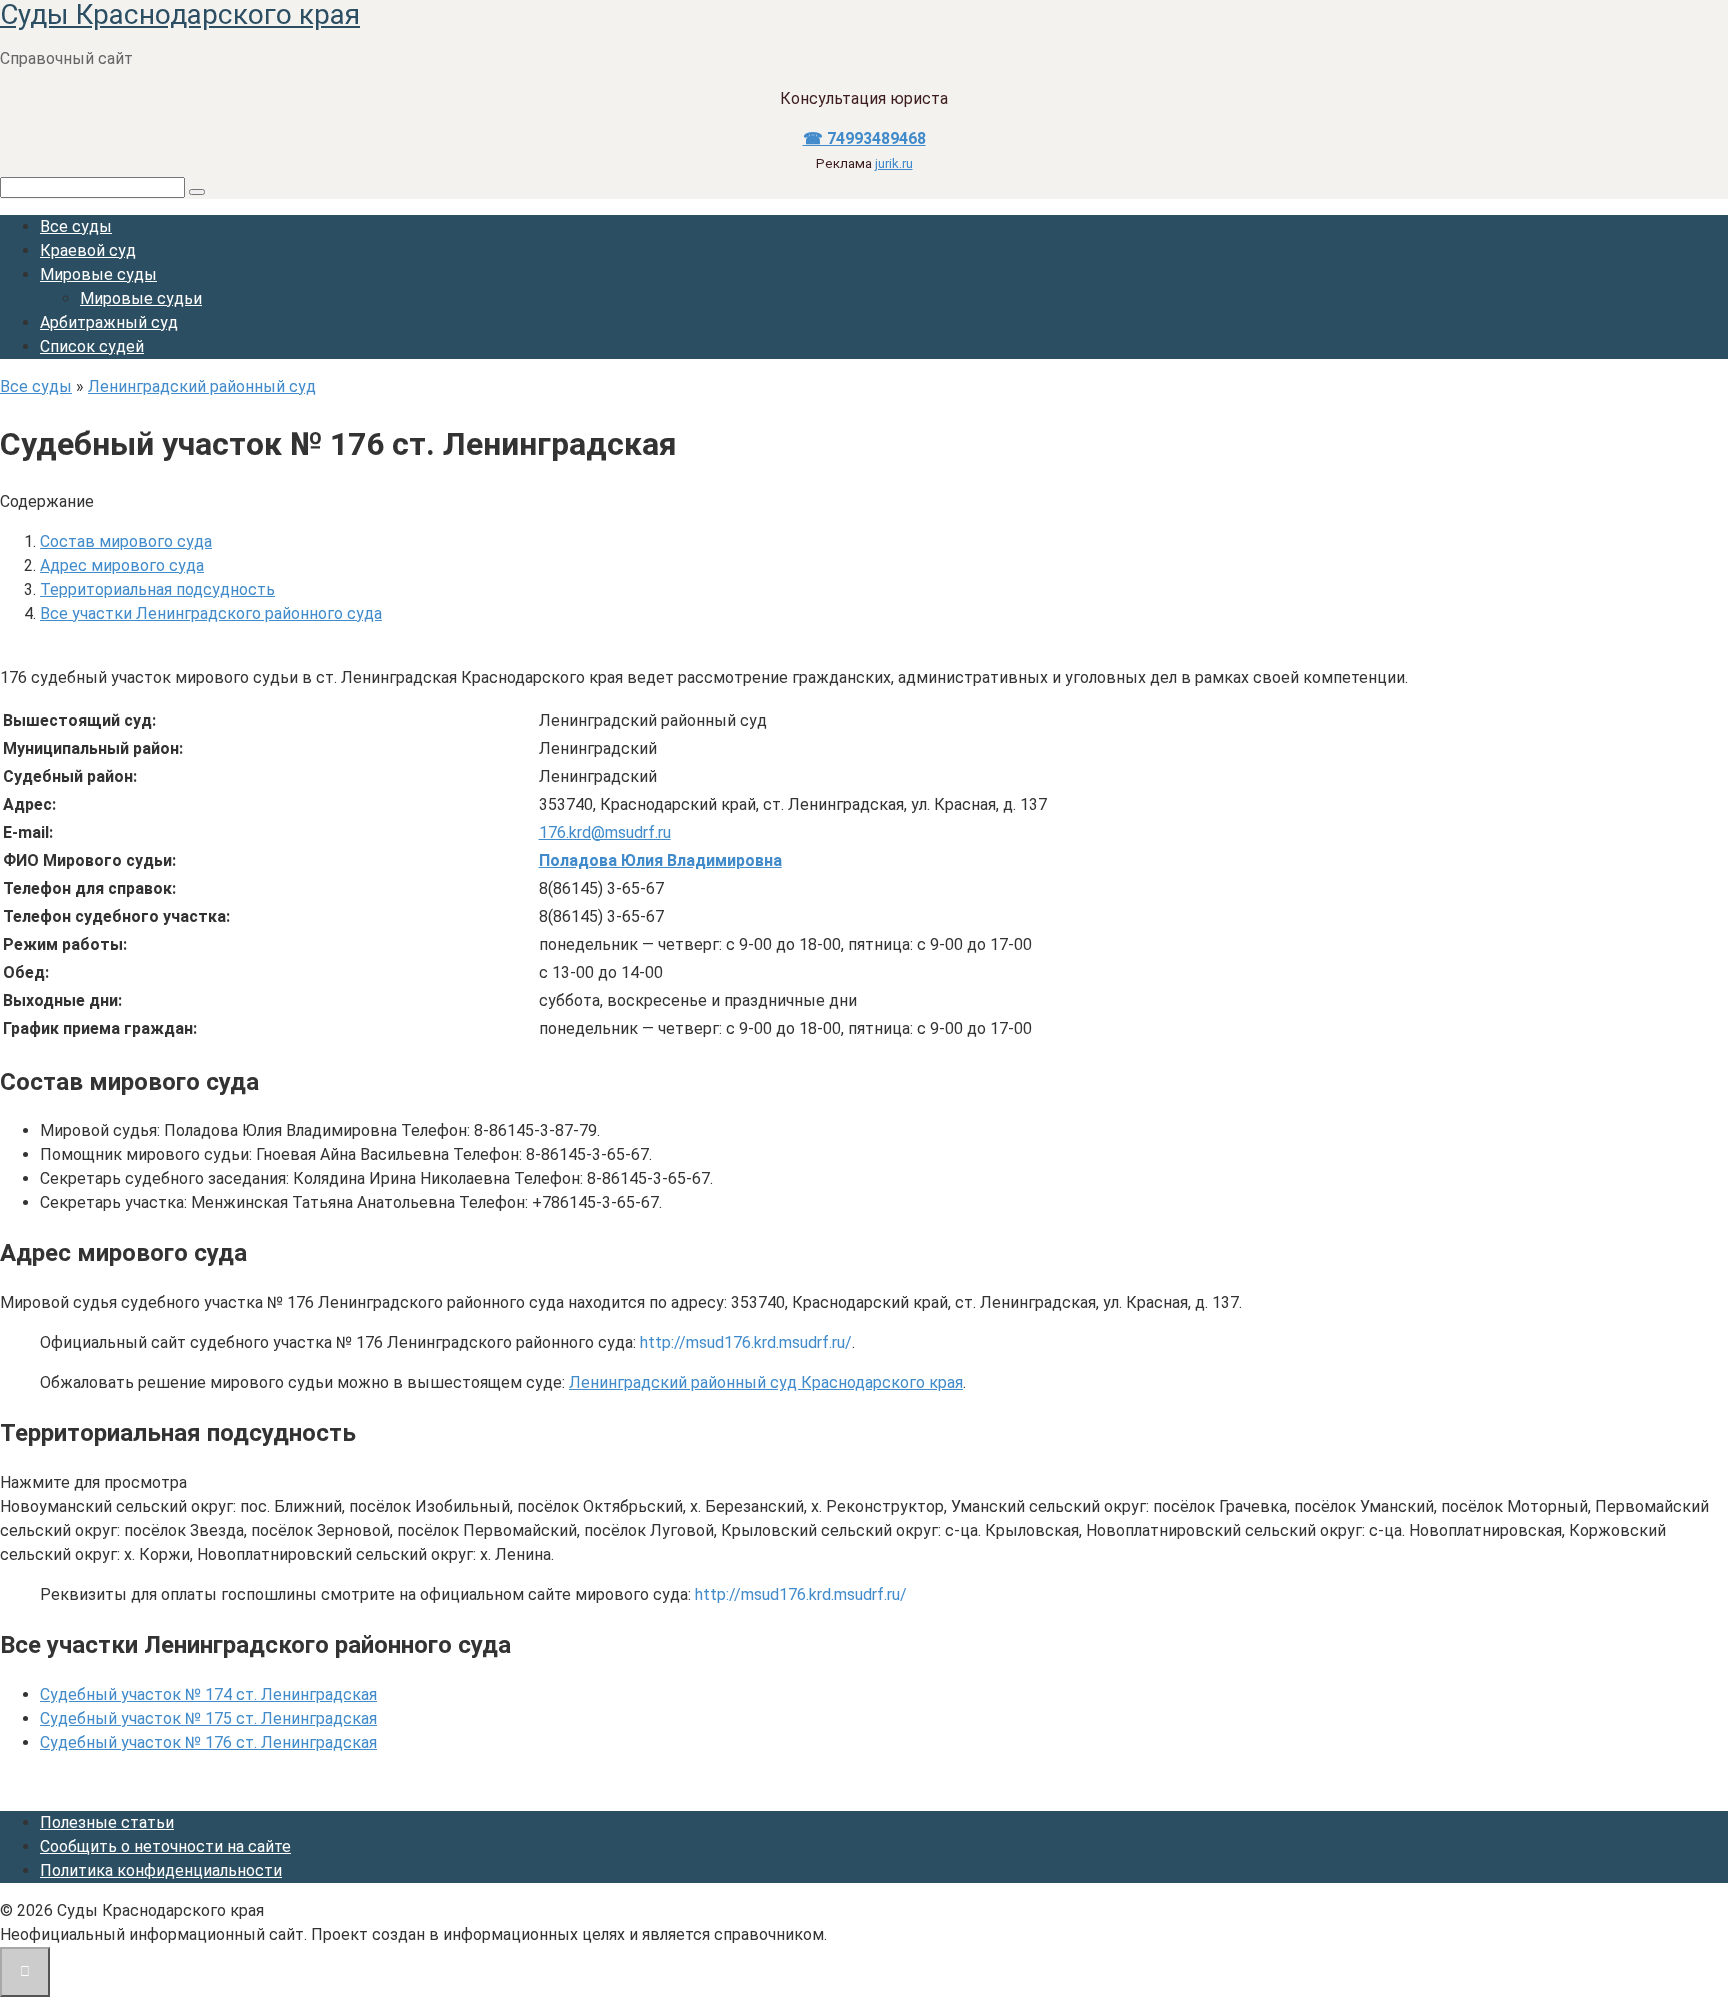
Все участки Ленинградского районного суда (211, 613)
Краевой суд (88, 250)
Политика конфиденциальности (161, 1870)
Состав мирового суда (126, 541)
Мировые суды (98, 274)
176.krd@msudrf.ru (605, 832)
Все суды (76, 226)
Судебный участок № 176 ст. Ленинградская (208, 1742)
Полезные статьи (107, 1822)
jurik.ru (894, 163)
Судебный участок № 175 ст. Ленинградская (208, 1718)
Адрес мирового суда (122, 565)
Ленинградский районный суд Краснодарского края (766, 1382)
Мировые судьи (141, 298)
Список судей (92, 346)
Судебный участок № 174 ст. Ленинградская (208, 1694)
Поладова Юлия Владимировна (660, 860)
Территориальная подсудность (157, 589)
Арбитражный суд (109, 322)
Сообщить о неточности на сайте (165, 1846)
